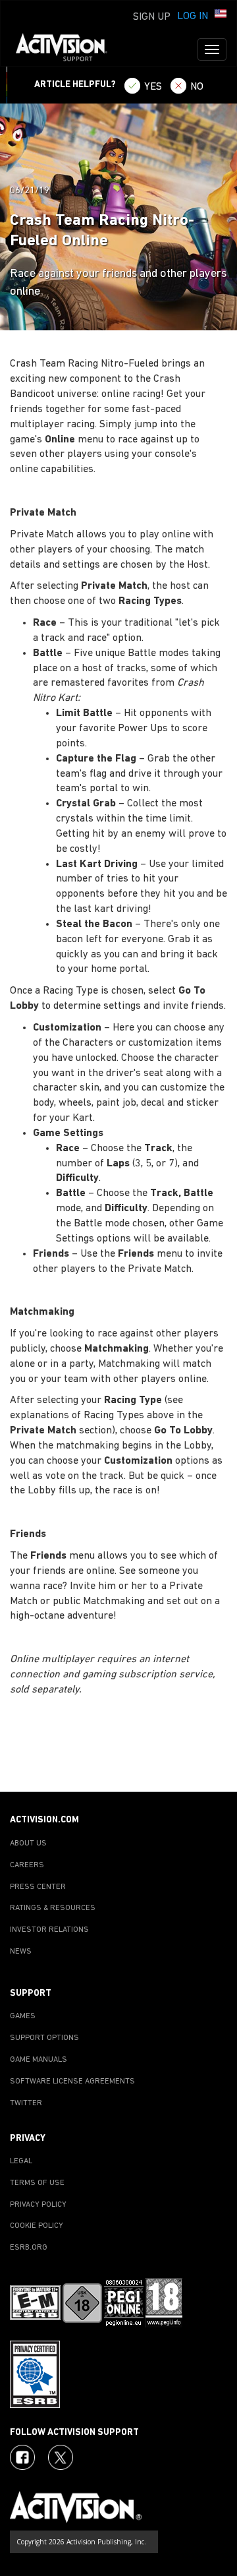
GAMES (23, 2016)
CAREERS (27, 1865)
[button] (221, 15)
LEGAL (21, 2161)
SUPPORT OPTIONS (44, 2038)
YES (153, 87)
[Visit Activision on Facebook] (22, 2457)
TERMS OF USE (37, 2183)
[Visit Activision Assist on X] (61, 2457)
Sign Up (152, 17)
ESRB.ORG (29, 2248)
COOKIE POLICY (37, 2226)
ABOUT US (28, 1843)
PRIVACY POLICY (38, 2205)
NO (197, 87)
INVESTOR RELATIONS (49, 1930)
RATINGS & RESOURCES (53, 1908)
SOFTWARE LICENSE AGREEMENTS (72, 2082)
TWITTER (26, 2103)
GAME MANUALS (39, 2060)
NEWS (21, 1952)
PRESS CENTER (38, 1887)
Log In (193, 16)
